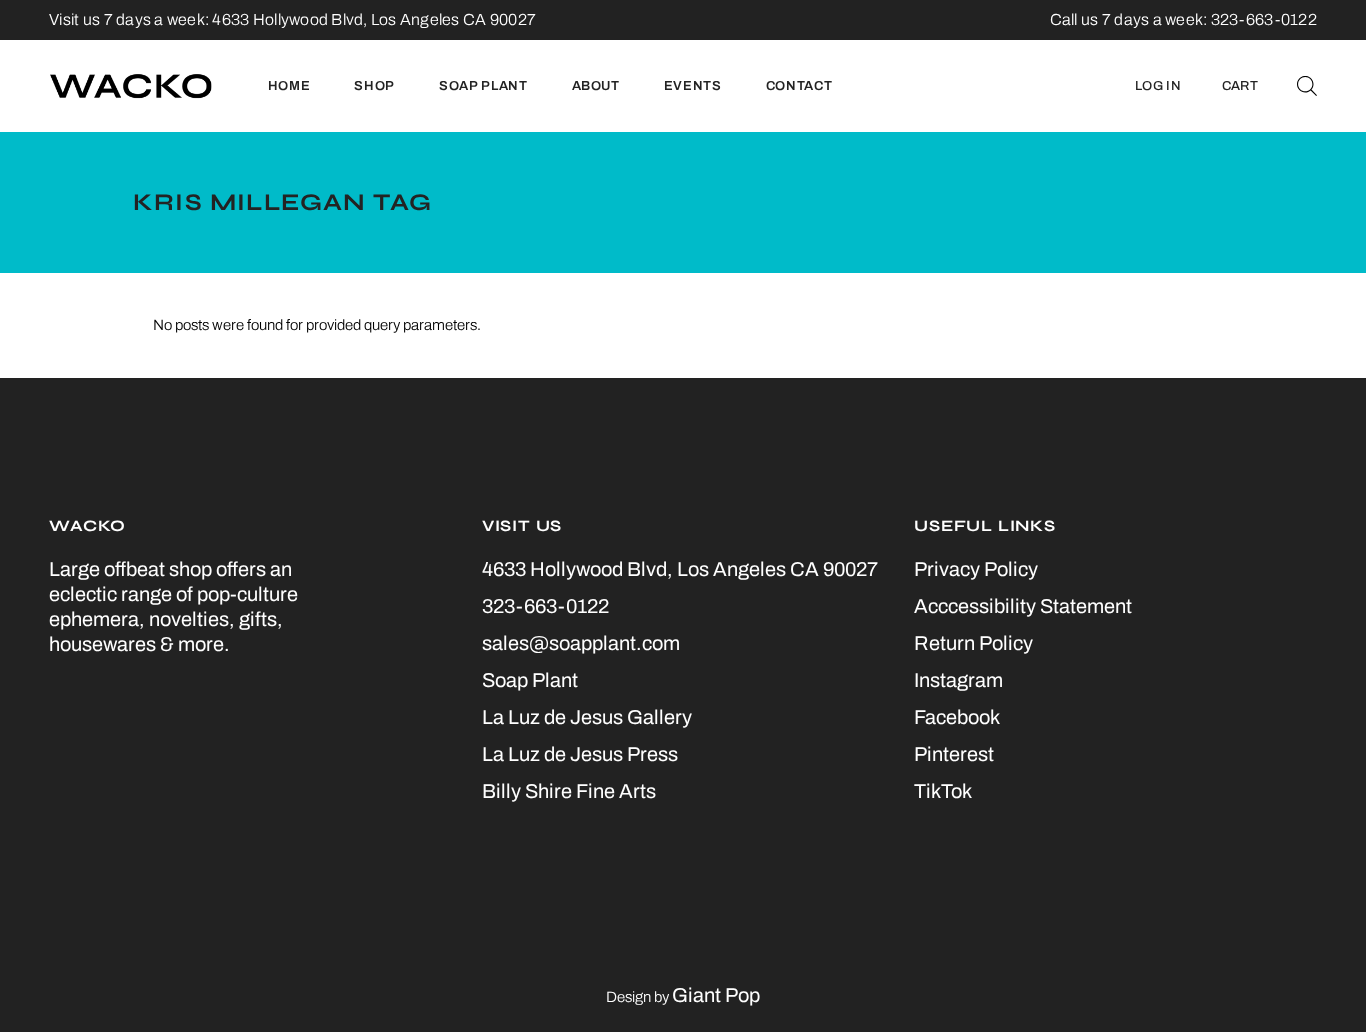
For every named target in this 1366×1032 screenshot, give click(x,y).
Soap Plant (530, 680)
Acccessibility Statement (1023, 606)
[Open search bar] (1307, 86)
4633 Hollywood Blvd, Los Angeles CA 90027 (374, 19)
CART (1240, 86)
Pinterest (954, 754)
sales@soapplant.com (581, 643)
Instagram (958, 680)
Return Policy (973, 643)
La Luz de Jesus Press (580, 754)
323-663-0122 (545, 606)
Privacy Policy (976, 569)
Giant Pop (716, 995)
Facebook (957, 717)
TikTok (943, 791)
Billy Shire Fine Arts (569, 791)
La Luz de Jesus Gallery (587, 717)
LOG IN (1158, 86)
